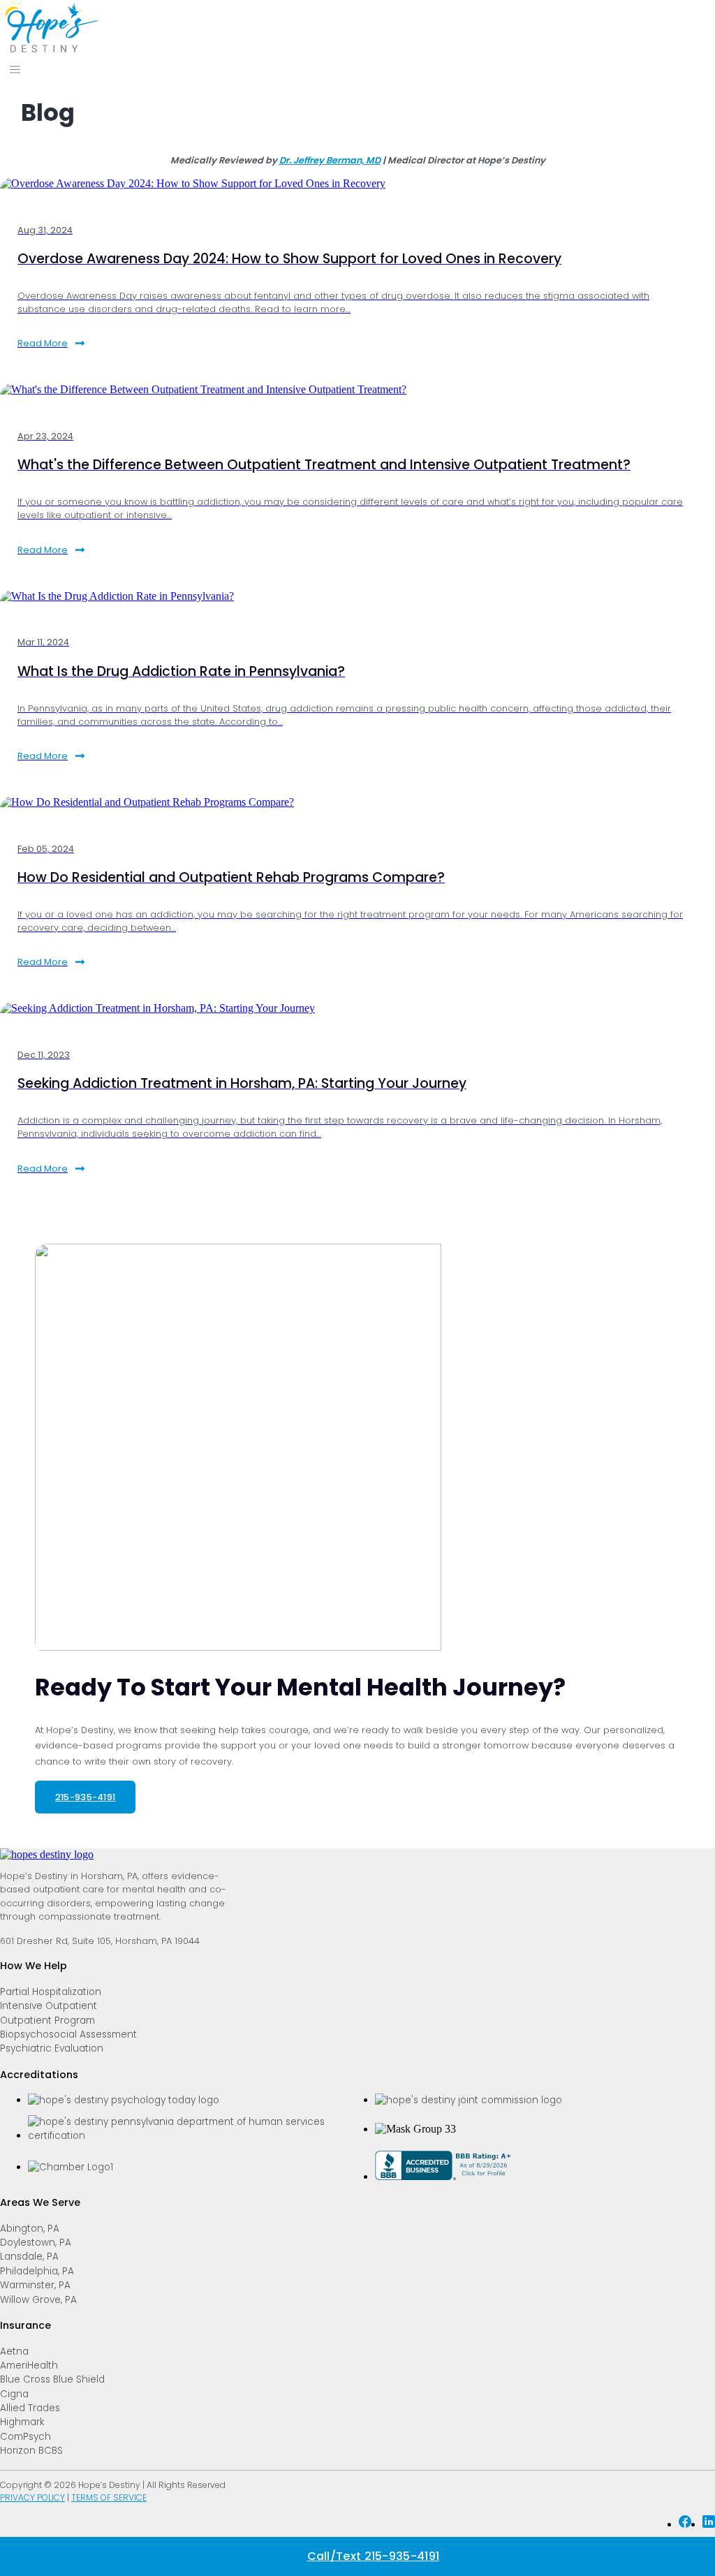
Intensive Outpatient (49, 2006)
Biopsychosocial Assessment (68, 2034)
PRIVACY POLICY (32, 2497)
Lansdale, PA (29, 2257)
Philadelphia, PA (37, 2271)
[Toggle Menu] (15, 69)
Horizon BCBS (31, 2451)
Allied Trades (30, 2408)
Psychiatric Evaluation (52, 2048)
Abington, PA (30, 2229)
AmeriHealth (29, 2365)
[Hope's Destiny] (49, 49)
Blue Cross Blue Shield (52, 2379)
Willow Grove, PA (38, 2300)
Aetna (14, 2351)
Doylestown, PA (36, 2243)
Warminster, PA (35, 2285)
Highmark (22, 2422)
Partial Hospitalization (51, 1992)
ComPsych (25, 2437)
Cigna (14, 2394)
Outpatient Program (47, 2021)
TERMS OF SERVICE (109, 2497)
